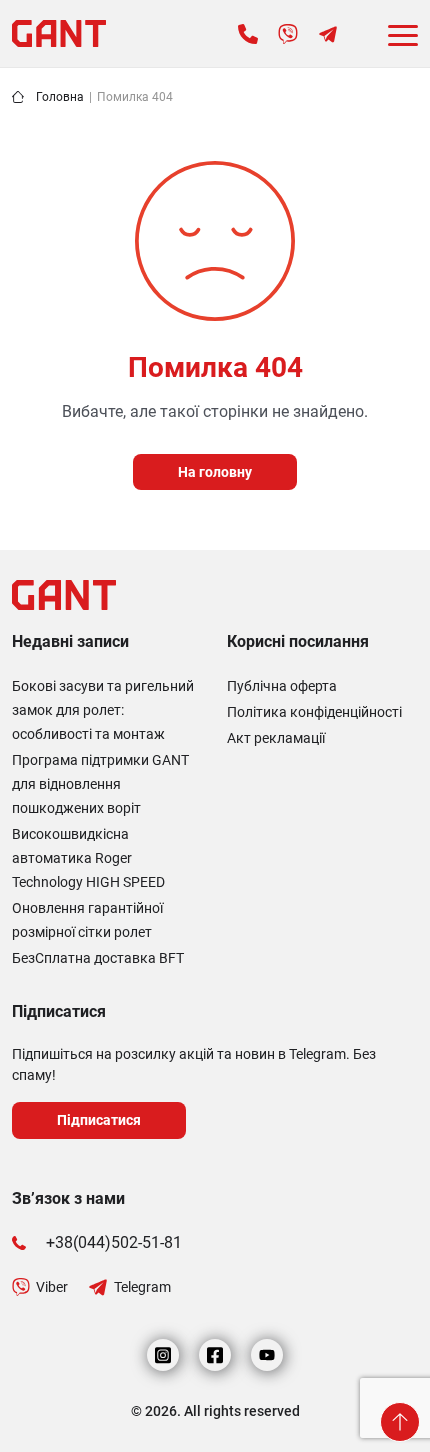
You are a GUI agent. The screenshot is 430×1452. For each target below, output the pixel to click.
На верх (400, 1422)
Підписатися (99, 1120)
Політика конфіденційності (314, 712)
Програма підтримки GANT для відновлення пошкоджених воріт (100, 784)
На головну (215, 472)
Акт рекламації (276, 738)
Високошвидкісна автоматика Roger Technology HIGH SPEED (88, 858)
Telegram (142, 1287)
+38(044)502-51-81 (114, 1242)
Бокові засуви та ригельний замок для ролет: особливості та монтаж (103, 710)
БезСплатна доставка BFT (98, 958)
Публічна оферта (282, 686)
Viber (52, 1287)
